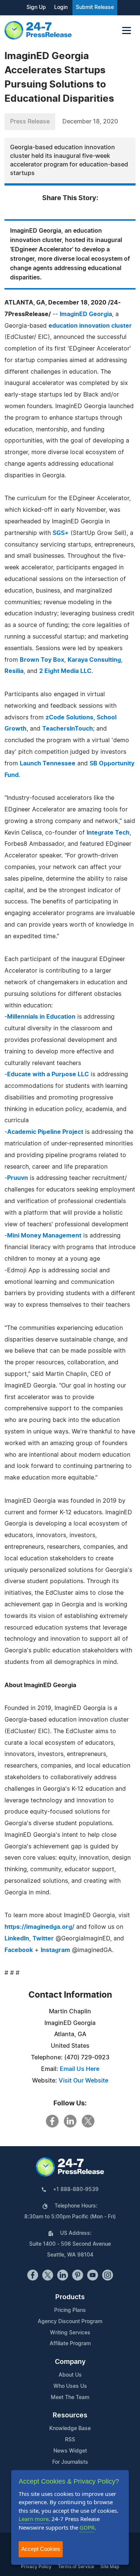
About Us (70, 2375)
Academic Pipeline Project (45, 1132)
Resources (70, 2416)
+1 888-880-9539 (76, 2190)
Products (70, 2297)
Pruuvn (18, 1178)
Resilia (14, 671)
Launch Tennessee (48, 764)
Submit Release (95, 7)
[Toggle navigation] (127, 30)
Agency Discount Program (70, 2322)
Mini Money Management (44, 1236)
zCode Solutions (69, 718)
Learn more (34, 2519)
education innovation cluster (90, 326)
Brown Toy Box (42, 660)
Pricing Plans (70, 2310)
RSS (70, 2440)
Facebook (19, 1950)
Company (70, 2362)
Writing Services (70, 2333)
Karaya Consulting (94, 660)
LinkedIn (17, 1939)
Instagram (55, 1950)
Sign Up (36, 7)
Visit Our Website (83, 2081)
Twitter (43, 1939)
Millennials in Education (41, 1017)
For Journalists (70, 2462)
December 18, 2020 (90, 122)
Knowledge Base (70, 2429)
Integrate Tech (108, 833)
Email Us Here (80, 2069)
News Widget (70, 2451)
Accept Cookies (41, 2549)
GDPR (87, 2527)
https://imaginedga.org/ (39, 1927)
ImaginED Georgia (86, 314)
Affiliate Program (70, 2344)
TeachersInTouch (68, 729)
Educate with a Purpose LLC (48, 1074)
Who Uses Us (70, 2386)
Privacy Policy (36, 2567)
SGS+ (61, 533)
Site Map (110, 2567)
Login (61, 7)
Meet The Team (70, 2398)
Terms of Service (76, 2567)
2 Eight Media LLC (65, 671)
